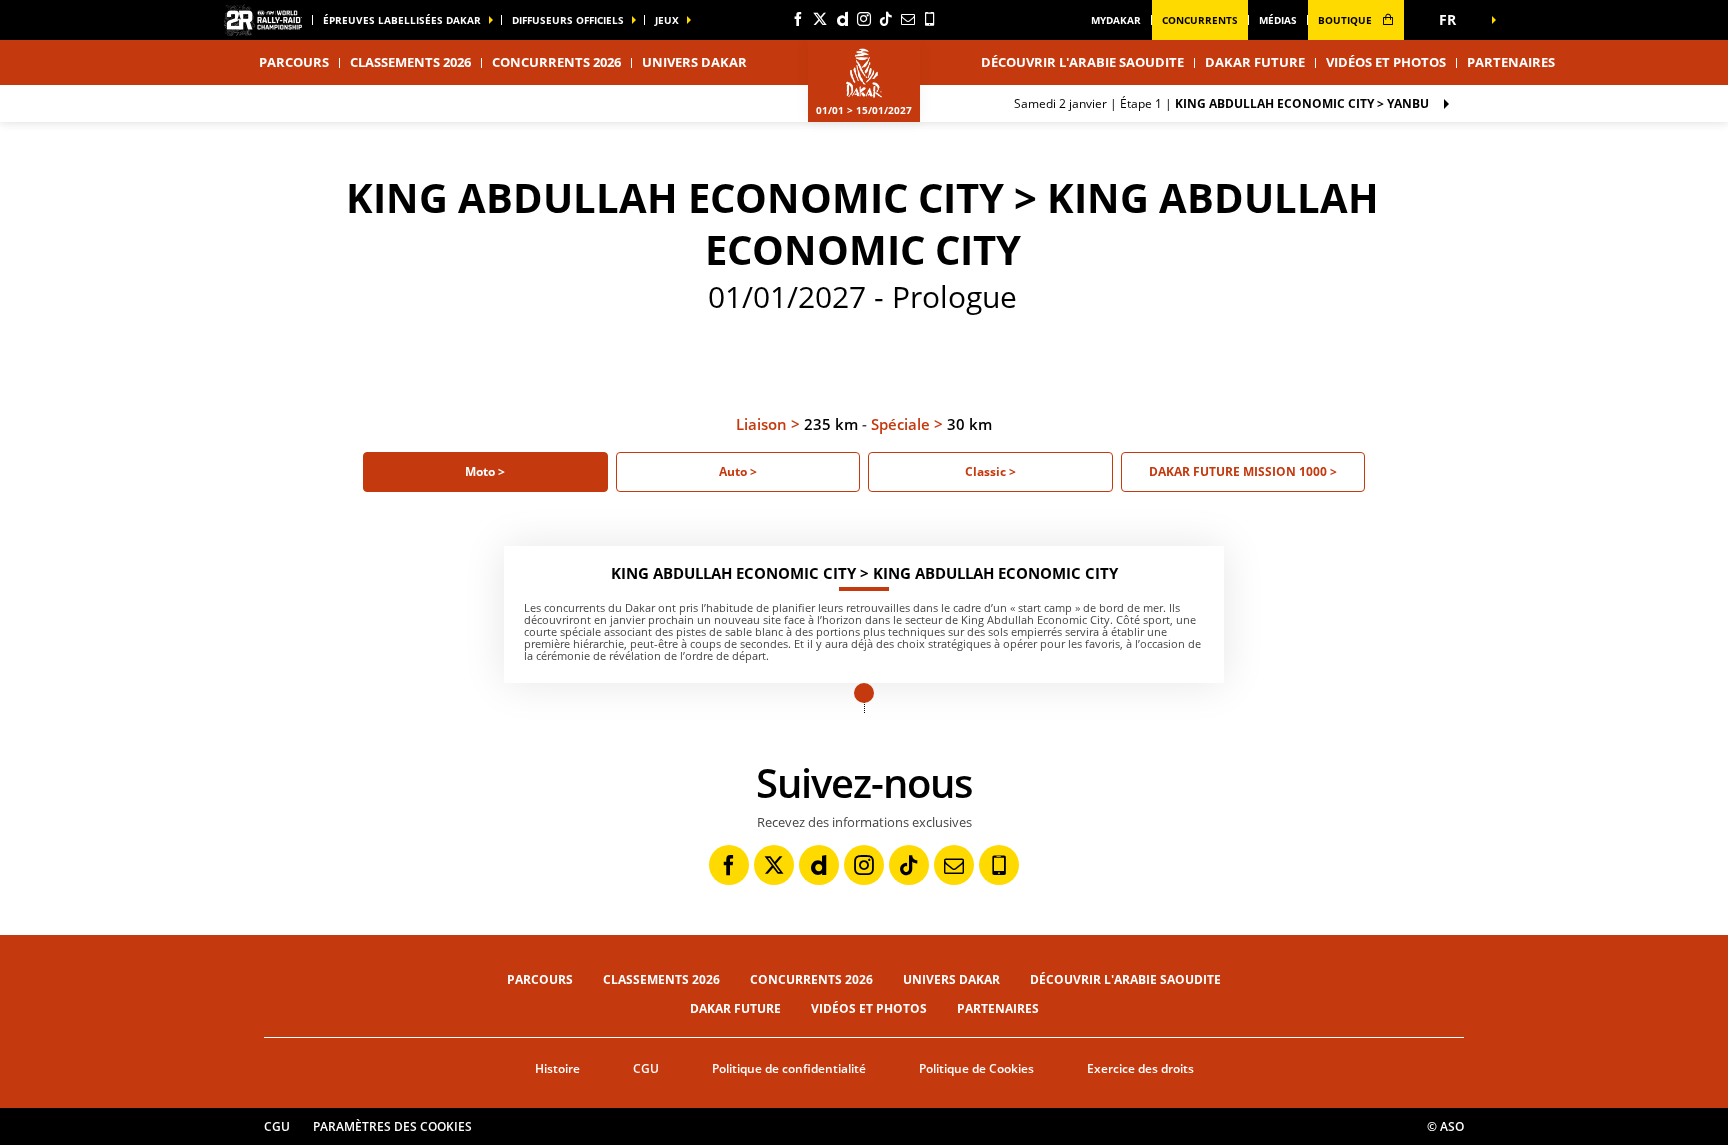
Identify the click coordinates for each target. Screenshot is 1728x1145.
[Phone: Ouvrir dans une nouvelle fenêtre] (930, 19)
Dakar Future (1255, 62)
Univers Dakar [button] (694, 62)
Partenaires (1511, 62)
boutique (1346, 20)
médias (1278, 20)
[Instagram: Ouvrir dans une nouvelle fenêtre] (864, 19)
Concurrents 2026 (556, 62)
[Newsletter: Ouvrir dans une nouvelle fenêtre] (908, 19)
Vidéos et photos (1386, 62)
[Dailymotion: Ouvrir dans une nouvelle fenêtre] (842, 19)
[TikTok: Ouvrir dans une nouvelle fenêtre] (886, 19)
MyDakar (1116, 20)
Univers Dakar (951, 979)
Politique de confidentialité (789, 1068)
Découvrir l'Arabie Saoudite (1082, 62)
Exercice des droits (1140, 1068)
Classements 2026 (410, 62)
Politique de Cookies (976, 1068)
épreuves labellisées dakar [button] (402, 20)
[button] (1454, 20)
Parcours (540, 979)
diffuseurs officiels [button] (568, 20)
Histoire (557, 1068)
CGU (646, 1068)
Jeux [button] (667, 20)
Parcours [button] (294, 62)
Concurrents (1200, 20)
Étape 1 (1221, 103)
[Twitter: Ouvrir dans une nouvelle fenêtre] (820, 19)
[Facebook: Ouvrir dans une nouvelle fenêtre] (798, 19)
